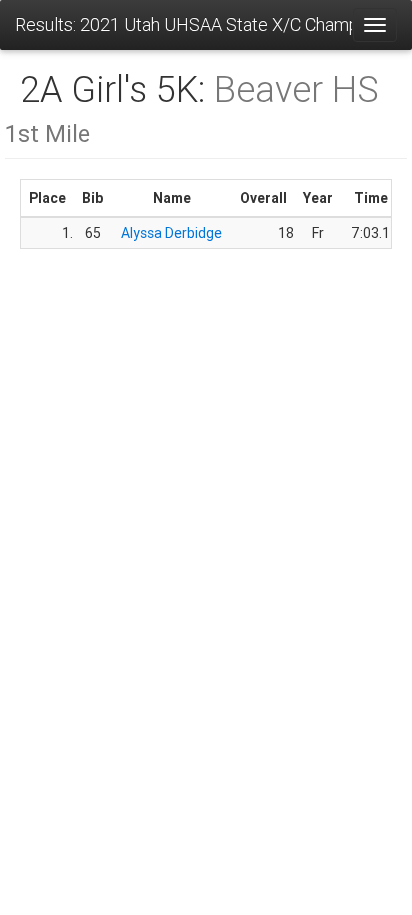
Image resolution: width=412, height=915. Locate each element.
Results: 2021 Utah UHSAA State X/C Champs (183, 24)
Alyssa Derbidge (171, 233)
